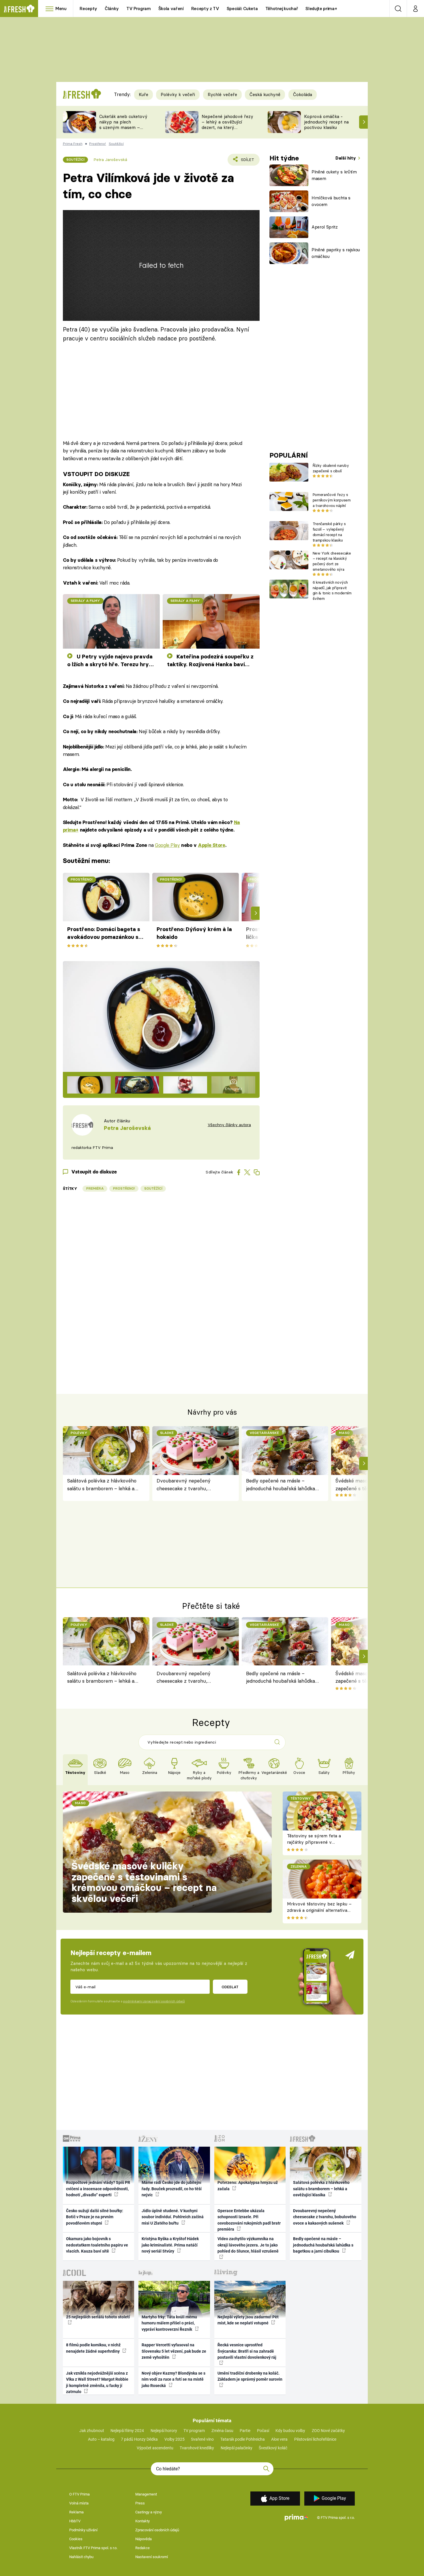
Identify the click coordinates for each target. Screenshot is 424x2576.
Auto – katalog (101, 2439)
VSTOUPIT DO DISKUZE (96, 474)
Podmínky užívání (83, 2530)
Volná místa (79, 2503)
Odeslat (230, 1987)
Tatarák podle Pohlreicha (243, 2439)
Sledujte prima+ (321, 9)
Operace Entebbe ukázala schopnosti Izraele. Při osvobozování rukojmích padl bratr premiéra (249, 2220)
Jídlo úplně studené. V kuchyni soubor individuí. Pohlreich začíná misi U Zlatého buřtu (173, 2217)
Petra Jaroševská (110, 160)
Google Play (167, 845)
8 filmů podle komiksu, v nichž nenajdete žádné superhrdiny (93, 2348)
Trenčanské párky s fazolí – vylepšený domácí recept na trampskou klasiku (329, 532)
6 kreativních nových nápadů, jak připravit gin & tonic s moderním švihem (332, 590)
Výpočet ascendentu (155, 2448)
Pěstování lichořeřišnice (315, 2439)
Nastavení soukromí (152, 2557)
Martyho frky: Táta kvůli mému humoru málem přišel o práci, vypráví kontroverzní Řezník (169, 2323)
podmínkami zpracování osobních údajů (154, 2001)
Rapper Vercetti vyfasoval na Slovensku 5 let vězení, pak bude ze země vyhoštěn (174, 2351)
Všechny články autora (229, 1125)
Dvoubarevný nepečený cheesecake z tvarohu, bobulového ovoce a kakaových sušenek (192, 1485)
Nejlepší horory (164, 2431)
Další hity (346, 158)
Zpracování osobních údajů (157, 2530)
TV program (194, 2431)
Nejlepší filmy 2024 (127, 2431)
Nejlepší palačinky (237, 2448)
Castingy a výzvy (149, 2512)
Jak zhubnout (92, 2431)
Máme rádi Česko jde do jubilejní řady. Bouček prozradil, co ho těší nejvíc (172, 2189)
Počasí (263, 2431)
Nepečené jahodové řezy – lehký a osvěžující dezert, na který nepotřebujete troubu (227, 125)
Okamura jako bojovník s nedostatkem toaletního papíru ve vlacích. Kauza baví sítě (97, 2245)
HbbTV (75, 2521)
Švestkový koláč (273, 2448)
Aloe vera (279, 2439)
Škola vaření (171, 9)
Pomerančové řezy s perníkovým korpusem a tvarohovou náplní (332, 500)
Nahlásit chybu (81, 2557)
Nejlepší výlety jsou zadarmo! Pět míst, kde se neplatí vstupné (248, 2320)
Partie (245, 2431)
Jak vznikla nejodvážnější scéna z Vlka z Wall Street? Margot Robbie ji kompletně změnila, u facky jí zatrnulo (97, 2382)
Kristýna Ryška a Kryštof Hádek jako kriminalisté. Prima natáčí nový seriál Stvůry (170, 2245)
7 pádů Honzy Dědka (139, 2439)
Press (140, 2503)
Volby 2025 (175, 2439)
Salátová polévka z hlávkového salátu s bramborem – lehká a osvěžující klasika (102, 1485)
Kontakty (142, 2521)
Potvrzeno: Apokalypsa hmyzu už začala (248, 2185)
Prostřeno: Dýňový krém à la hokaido (194, 933)
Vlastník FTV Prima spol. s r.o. (93, 2548)
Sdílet (246, 161)
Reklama (76, 2512)
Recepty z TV (205, 9)
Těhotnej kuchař (282, 9)
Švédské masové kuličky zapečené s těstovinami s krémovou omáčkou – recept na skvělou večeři (144, 1882)
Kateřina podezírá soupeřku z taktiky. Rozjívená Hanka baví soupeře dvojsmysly (210, 661)
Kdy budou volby (290, 2431)
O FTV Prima (79, 2494)
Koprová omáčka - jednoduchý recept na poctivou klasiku (326, 122)
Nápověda (143, 2539)
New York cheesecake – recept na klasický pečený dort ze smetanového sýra (332, 561)
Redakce (142, 2548)
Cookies (76, 2539)
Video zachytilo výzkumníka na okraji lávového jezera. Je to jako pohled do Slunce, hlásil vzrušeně (248, 2245)
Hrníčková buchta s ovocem (331, 201)
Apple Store (211, 845)
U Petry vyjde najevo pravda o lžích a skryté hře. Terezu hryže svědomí (111, 661)
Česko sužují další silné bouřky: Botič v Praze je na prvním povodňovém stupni (95, 2217)
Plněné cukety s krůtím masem (334, 175)
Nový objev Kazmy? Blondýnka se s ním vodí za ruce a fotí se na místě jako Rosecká (173, 2379)
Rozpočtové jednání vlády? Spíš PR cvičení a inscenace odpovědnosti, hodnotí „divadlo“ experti (98, 2189)
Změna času (222, 2431)
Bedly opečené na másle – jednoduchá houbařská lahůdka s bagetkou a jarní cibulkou (282, 1485)
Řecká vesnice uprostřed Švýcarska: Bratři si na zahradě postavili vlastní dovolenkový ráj (247, 2351)
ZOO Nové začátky (328, 2431)
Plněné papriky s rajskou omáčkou (336, 253)
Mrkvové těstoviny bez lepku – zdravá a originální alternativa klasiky (319, 1910)
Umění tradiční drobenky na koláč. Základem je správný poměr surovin (250, 2376)
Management (146, 2494)
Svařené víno (202, 2439)
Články (112, 9)
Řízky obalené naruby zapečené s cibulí (331, 468)
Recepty (88, 9)
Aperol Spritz (325, 227)
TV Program (138, 9)
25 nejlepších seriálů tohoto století (98, 2317)
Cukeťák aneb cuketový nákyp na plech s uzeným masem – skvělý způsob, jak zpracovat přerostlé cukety (123, 130)
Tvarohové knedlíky (197, 2448)
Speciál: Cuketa (242, 9)
